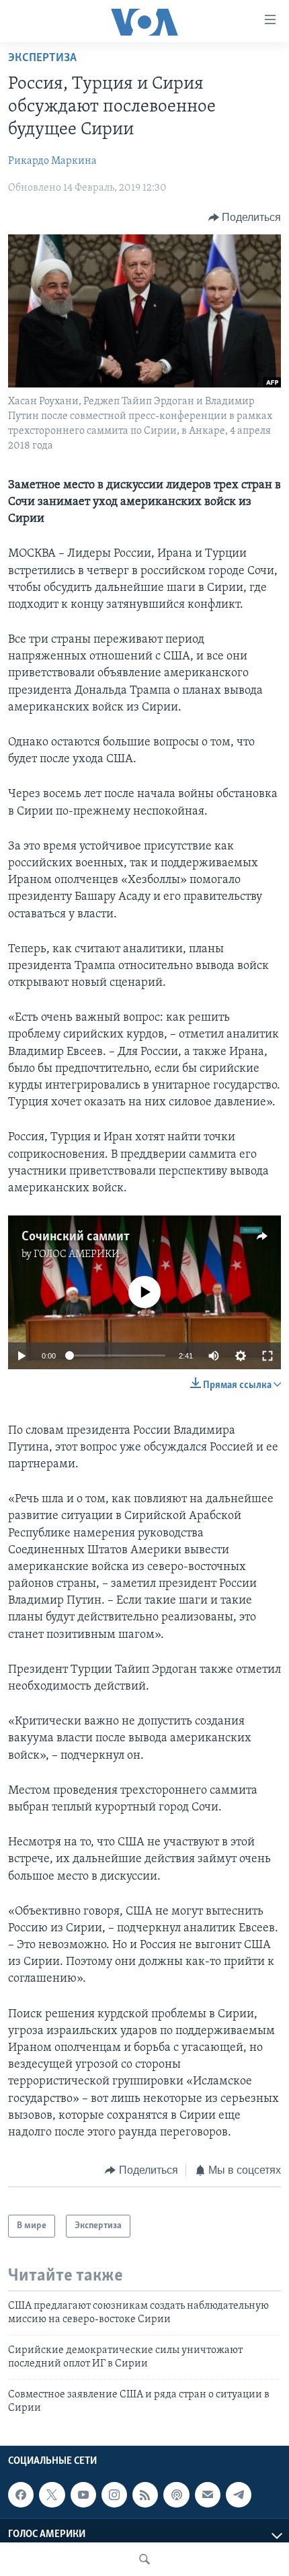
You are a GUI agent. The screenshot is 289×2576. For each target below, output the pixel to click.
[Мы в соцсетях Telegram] (239, 2495)
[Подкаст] (176, 2495)
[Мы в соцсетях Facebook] (21, 2495)
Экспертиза (42, 58)
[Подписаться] (208, 2495)
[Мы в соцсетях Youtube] (83, 2495)
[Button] (245, 218)
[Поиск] (144, 2559)
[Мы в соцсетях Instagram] (114, 2495)
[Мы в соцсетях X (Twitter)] (52, 2495)
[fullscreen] (267, 1356)
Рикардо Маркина (52, 161)
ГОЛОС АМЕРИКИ (77, 1254)
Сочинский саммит (76, 1237)
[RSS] (145, 2495)
